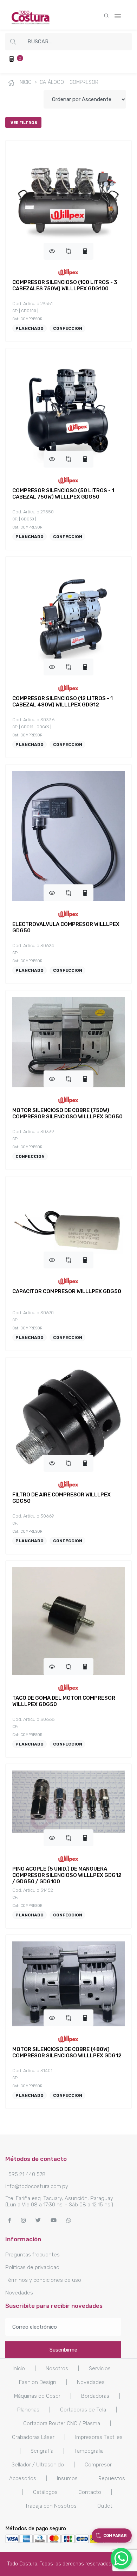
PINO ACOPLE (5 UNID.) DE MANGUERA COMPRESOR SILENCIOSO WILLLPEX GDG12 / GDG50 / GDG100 (67, 1875)
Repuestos (112, 2478)
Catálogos (45, 2492)
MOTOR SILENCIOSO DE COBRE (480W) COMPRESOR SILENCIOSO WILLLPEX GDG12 (67, 2052)
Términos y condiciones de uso (43, 2280)
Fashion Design (38, 2382)
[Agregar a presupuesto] (85, 251)
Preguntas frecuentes (32, 2255)
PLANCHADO (30, 328)
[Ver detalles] (52, 251)
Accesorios (23, 2478)
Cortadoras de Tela (83, 2410)
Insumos (67, 2478)
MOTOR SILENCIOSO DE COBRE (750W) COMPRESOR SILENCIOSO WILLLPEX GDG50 (67, 1113)
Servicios (100, 2368)
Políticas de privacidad (32, 2267)
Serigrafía (42, 2451)
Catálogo (52, 82)
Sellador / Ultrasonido (38, 2465)
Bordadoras (95, 2396)
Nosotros (57, 2368)
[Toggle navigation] (118, 15)
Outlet (105, 2506)
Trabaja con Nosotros (51, 2506)
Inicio (24, 82)
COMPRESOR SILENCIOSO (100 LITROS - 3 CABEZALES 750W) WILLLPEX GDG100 (65, 285)
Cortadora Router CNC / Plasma (62, 2423)
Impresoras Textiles (99, 2437)
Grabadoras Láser (33, 2437)
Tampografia (89, 2451)
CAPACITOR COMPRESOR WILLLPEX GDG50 (67, 1291)
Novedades (19, 2293)
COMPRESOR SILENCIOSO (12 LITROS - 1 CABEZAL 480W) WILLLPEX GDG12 (63, 702)
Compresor (84, 82)
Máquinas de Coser (37, 2396)
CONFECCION (68, 328)
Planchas (28, 2410)
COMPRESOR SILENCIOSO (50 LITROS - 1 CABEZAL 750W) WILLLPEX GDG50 (63, 494)
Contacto (90, 2492)
